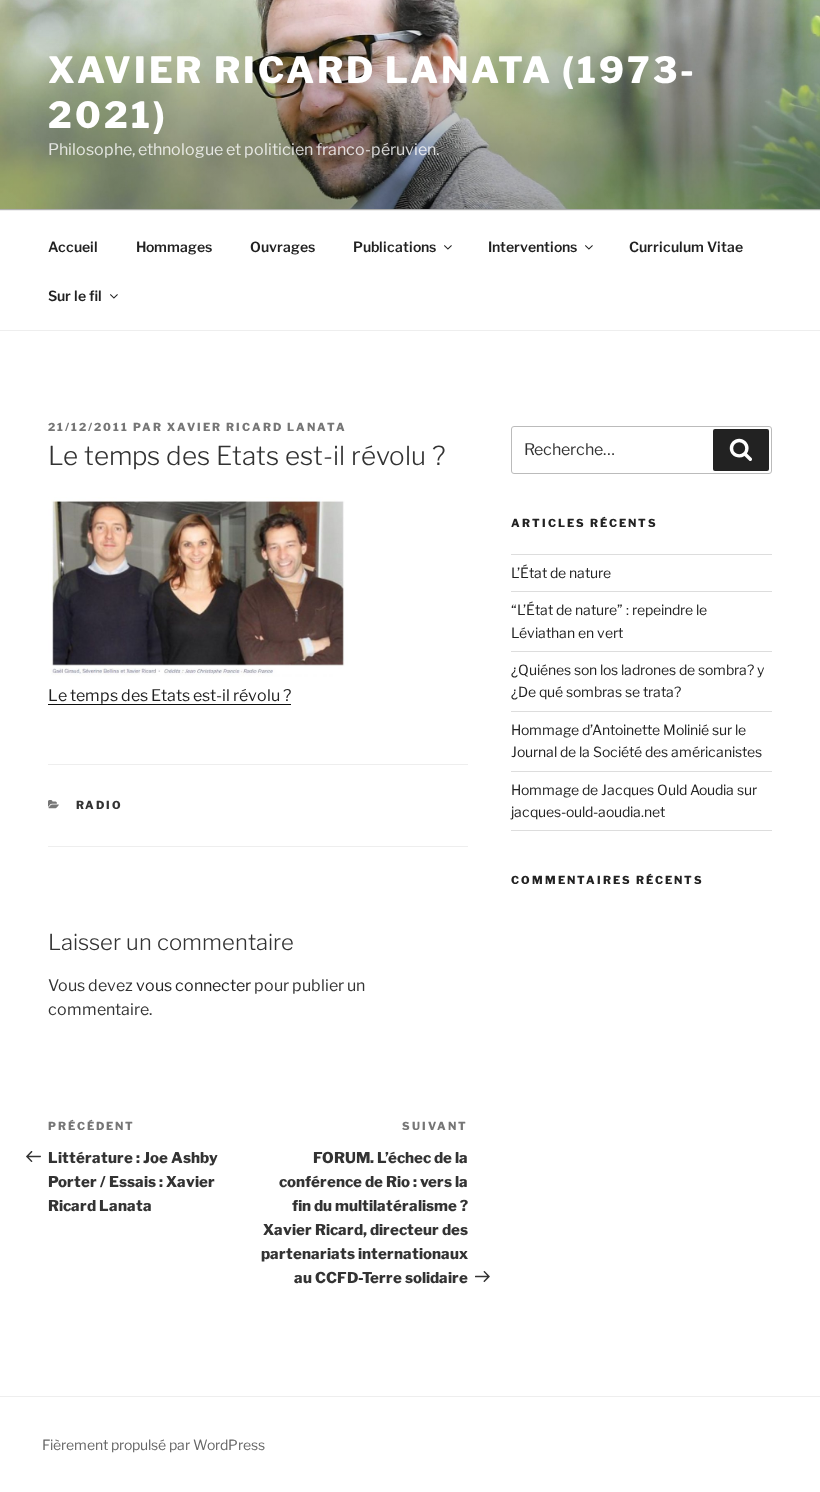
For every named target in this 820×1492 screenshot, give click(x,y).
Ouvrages (282, 246)
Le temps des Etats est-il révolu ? (169, 695)
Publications (394, 246)
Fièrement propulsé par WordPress (153, 1444)
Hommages (174, 246)
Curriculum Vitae (686, 246)
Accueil (73, 246)
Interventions (532, 246)
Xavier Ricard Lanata (257, 427)
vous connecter (193, 985)
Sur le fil (75, 295)
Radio (100, 805)
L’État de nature (561, 572)
